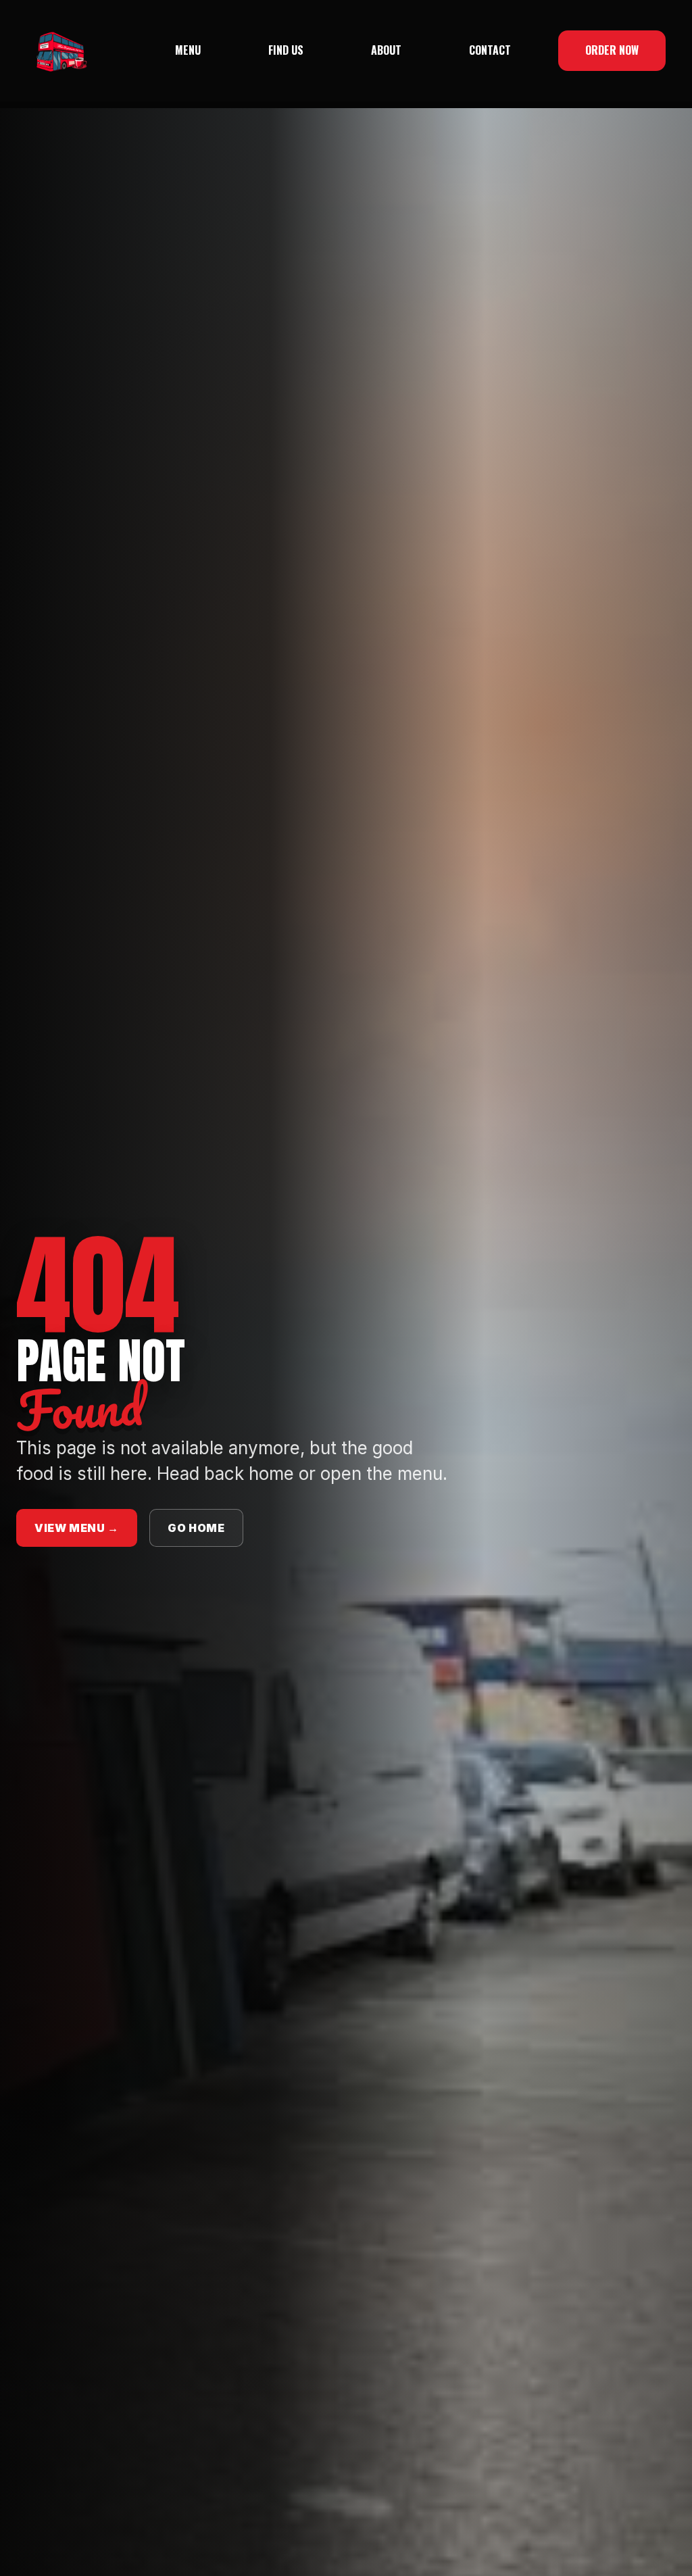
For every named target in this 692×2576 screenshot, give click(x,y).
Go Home (196, 1528)
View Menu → (77, 1528)
